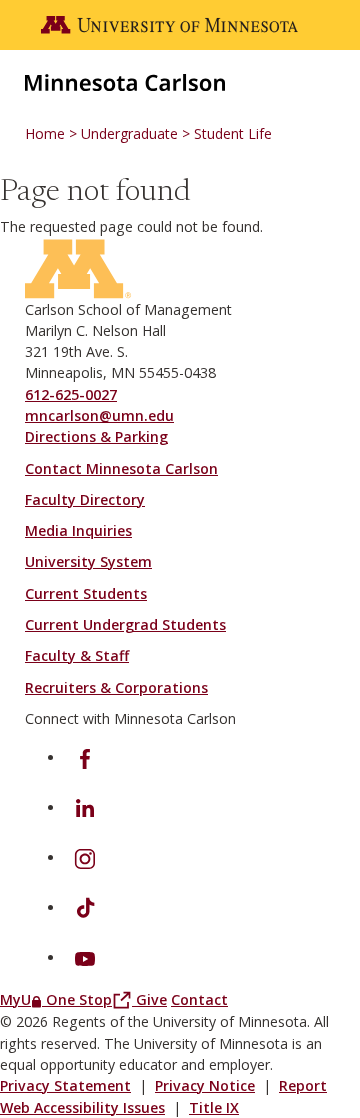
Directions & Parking (96, 436)
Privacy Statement (65, 1085)
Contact (199, 999)
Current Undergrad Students (125, 624)
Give (151, 999)
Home (45, 133)
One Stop (91, 999)
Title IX (214, 1107)
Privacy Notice (205, 1085)
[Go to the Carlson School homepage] (125, 80)
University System (88, 561)
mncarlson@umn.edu (99, 415)
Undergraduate (129, 133)
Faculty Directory (85, 499)
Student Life (233, 133)
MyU (23, 999)
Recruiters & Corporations (116, 687)
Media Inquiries (78, 530)
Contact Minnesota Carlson (121, 468)
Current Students (86, 593)
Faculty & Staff (77, 655)
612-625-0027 (71, 394)
